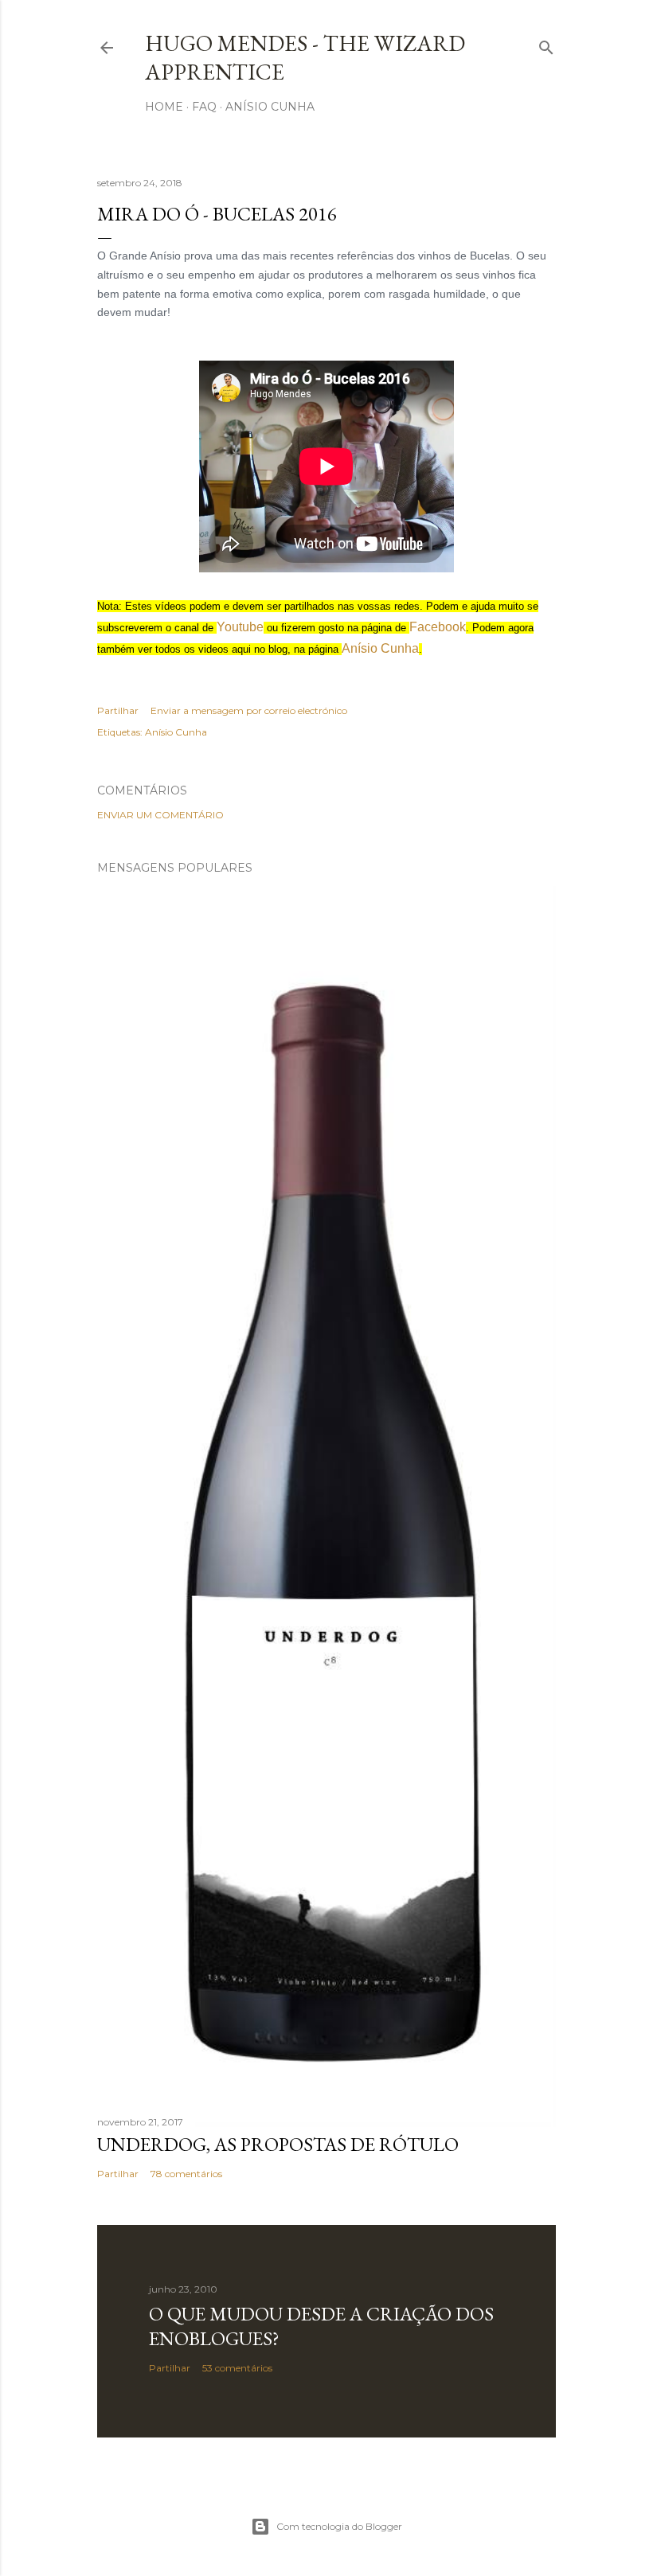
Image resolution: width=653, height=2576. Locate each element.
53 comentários (237, 2368)
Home (164, 107)
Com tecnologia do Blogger (339, 2526)
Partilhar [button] (118, 710)
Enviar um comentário (160, 815)
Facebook (438, 627)
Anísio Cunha (270, 107)
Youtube (240, 627)
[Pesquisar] (546, 44)
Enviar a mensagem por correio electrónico (249, 710)
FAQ (204, 107)
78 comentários (186, 2174)
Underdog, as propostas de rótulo (278, 2144)
